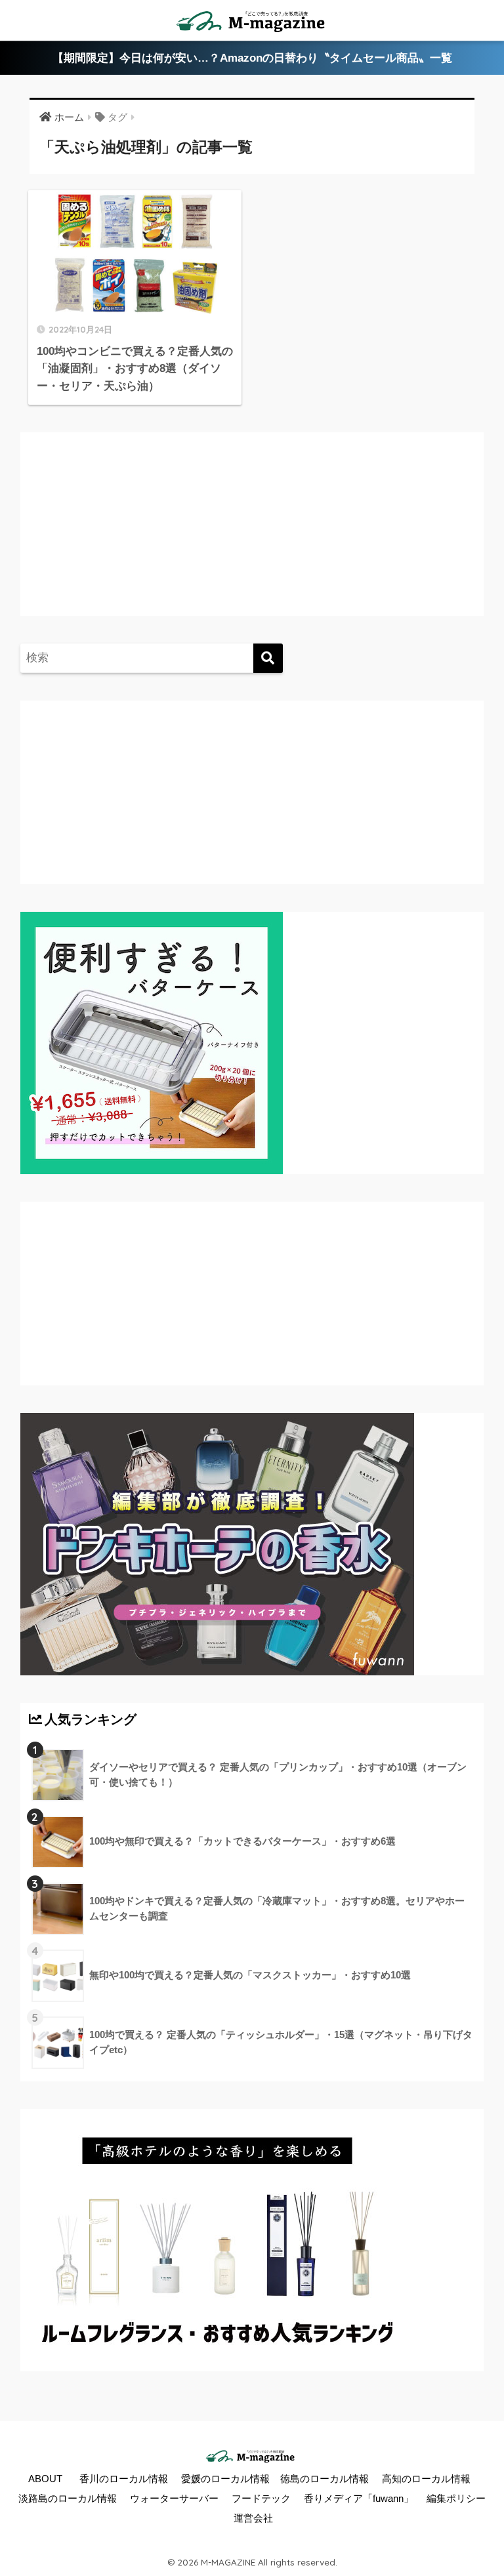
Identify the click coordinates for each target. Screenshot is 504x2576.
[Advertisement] (138, 537)
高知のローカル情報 (426, 2479)
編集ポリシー (456, 2499)
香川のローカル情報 (124, 2479)
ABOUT (45, 2479)
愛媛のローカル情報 (225, 2479)
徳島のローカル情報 (325, 2479)
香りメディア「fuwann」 (359, 2499)
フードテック (261, 2499)
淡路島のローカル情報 (68, 2499)
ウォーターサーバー (174, 2499)
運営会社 (253, 2518)
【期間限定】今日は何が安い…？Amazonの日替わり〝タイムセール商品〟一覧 (252, 58)
